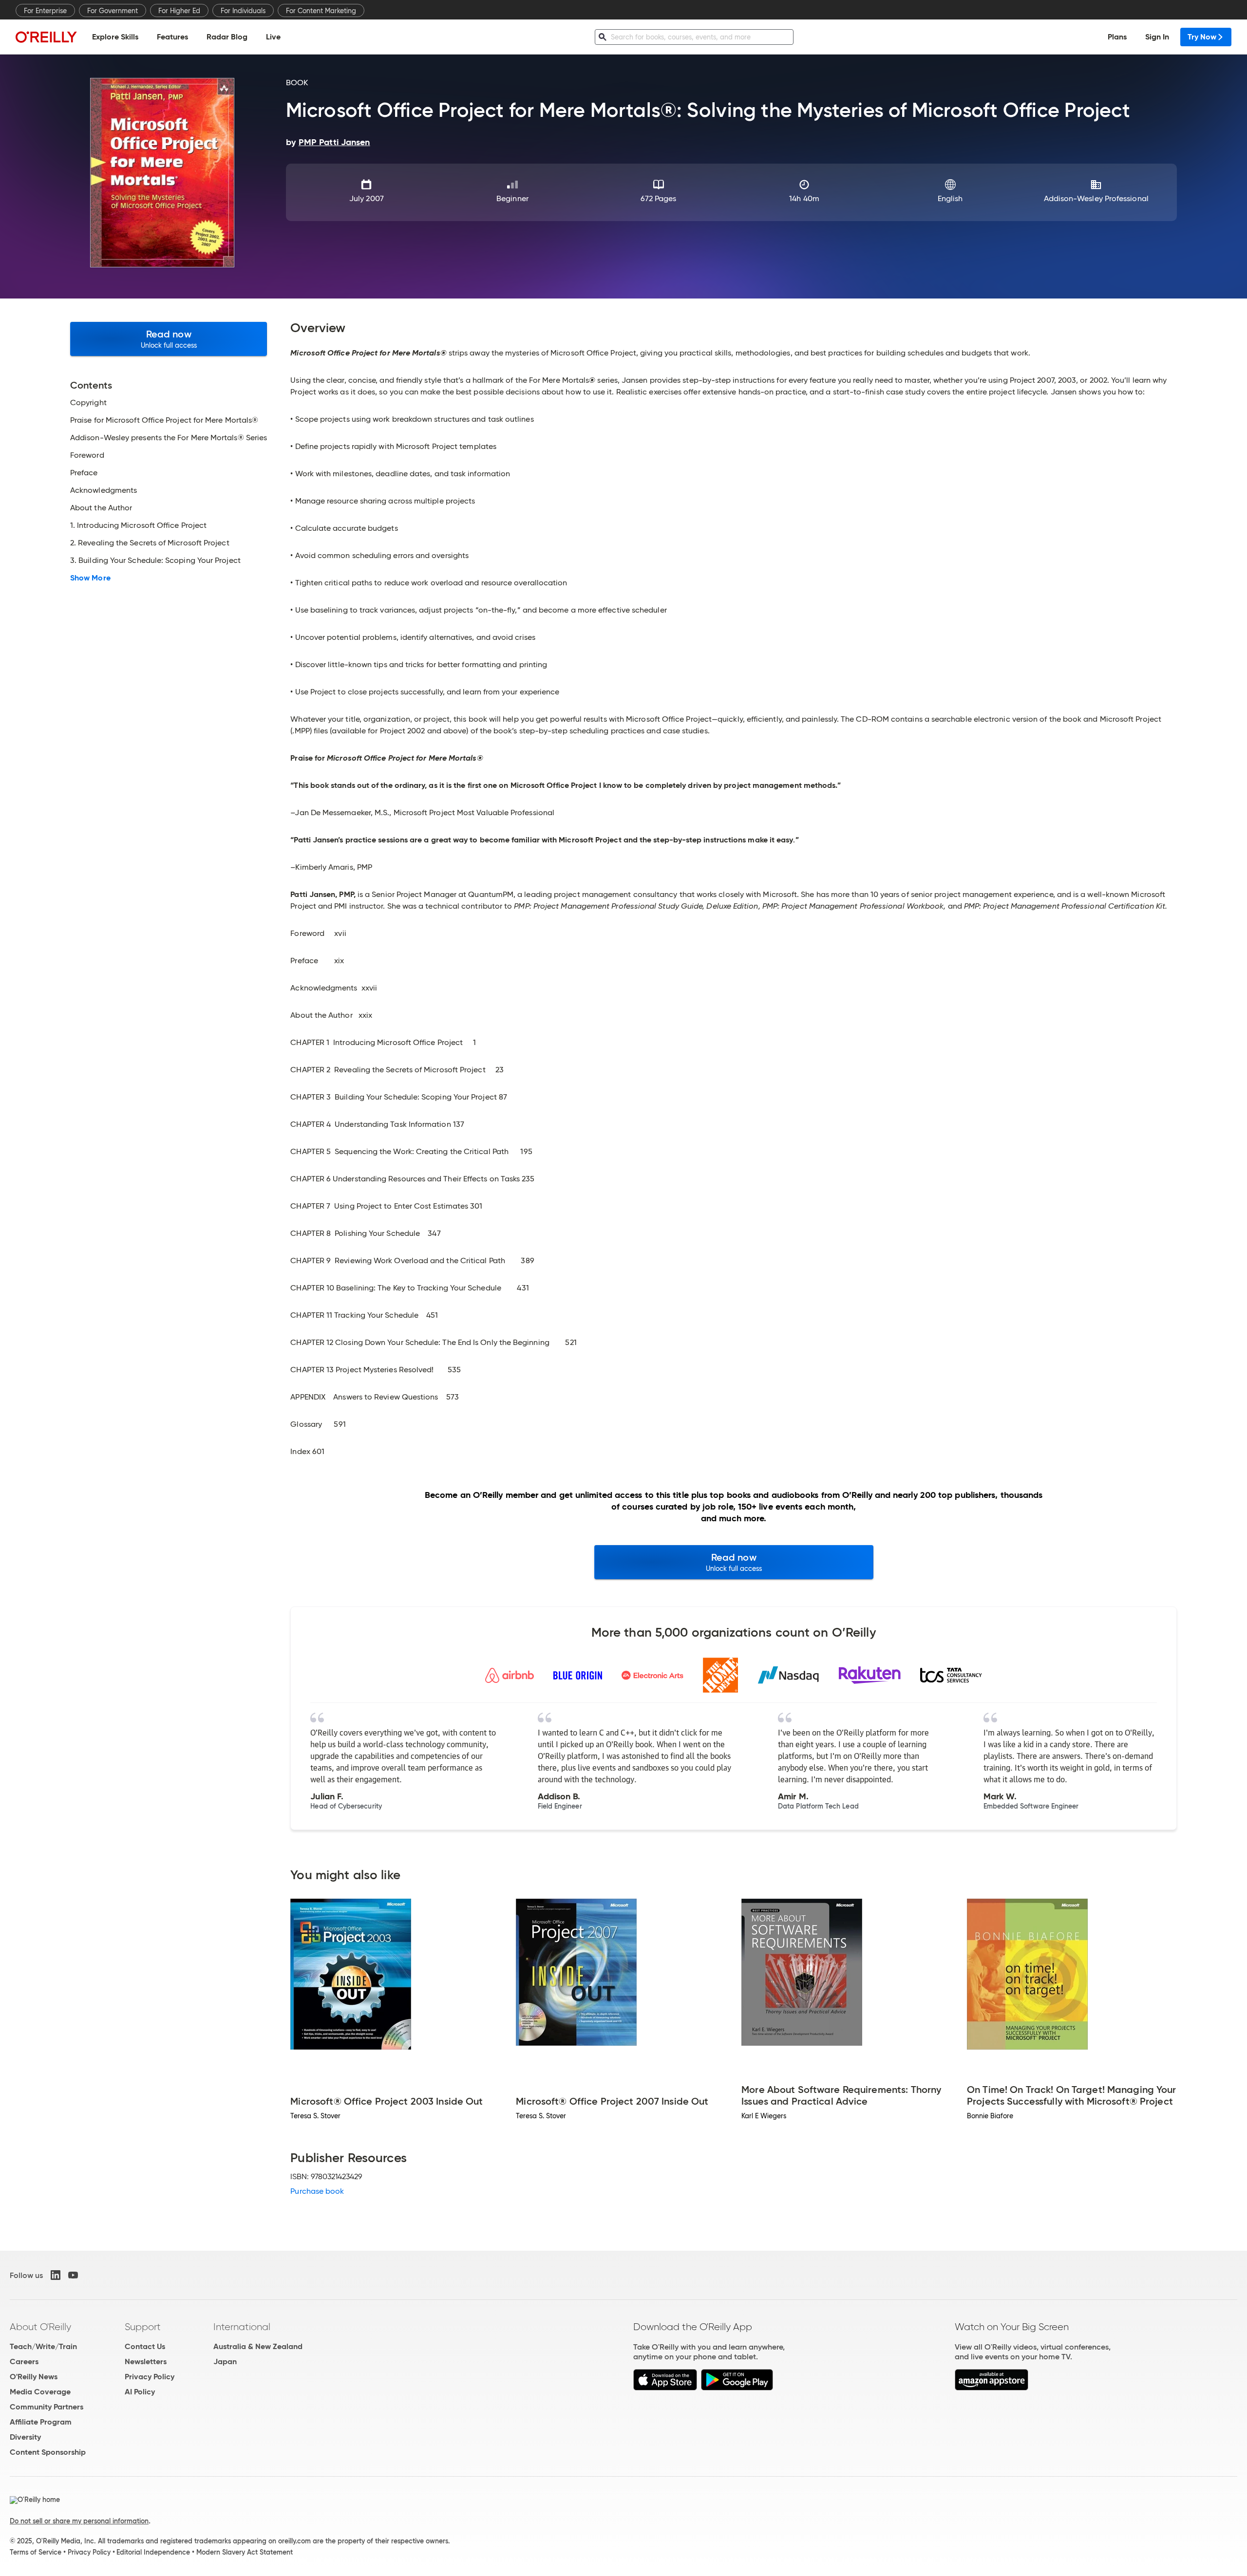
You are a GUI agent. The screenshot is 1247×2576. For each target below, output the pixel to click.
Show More (90, 578)
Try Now (1202, 37)
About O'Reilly (40, 2327)
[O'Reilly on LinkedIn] (56, 2275)
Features (172, 37)
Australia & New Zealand (258, 2346)
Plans (1117, 37)
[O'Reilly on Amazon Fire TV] (992, 2388)
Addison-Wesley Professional (1096, 198)
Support (143, 2327)
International (242, 2327)
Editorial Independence (153, 2552)
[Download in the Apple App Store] (665, 2388)
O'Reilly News (34, 2377)
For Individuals (243, 11)
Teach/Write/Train (43, 2346)
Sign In (1157, 37)
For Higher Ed (179, 11)
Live (273, 37)
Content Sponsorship (48, 2452)
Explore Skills (115, 37)
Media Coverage (40, 2392)
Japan (225, 2361)
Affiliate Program (41, 2422)
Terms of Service (36, 2552)
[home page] (46, 37)
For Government (113, 11)
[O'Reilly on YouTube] (73, 2275)
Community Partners (47, 2407)
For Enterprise (45, 11)
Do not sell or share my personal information (79, 2521)
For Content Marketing (321, 11)
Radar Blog (227, 37)
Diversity (25, 2437)
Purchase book (317, 2191)
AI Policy (140, 2392)
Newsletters (146, 2361)
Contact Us (145, 2346)
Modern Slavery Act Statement (245, 2552)
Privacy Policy (150, 2377)
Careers (24, 2361)
